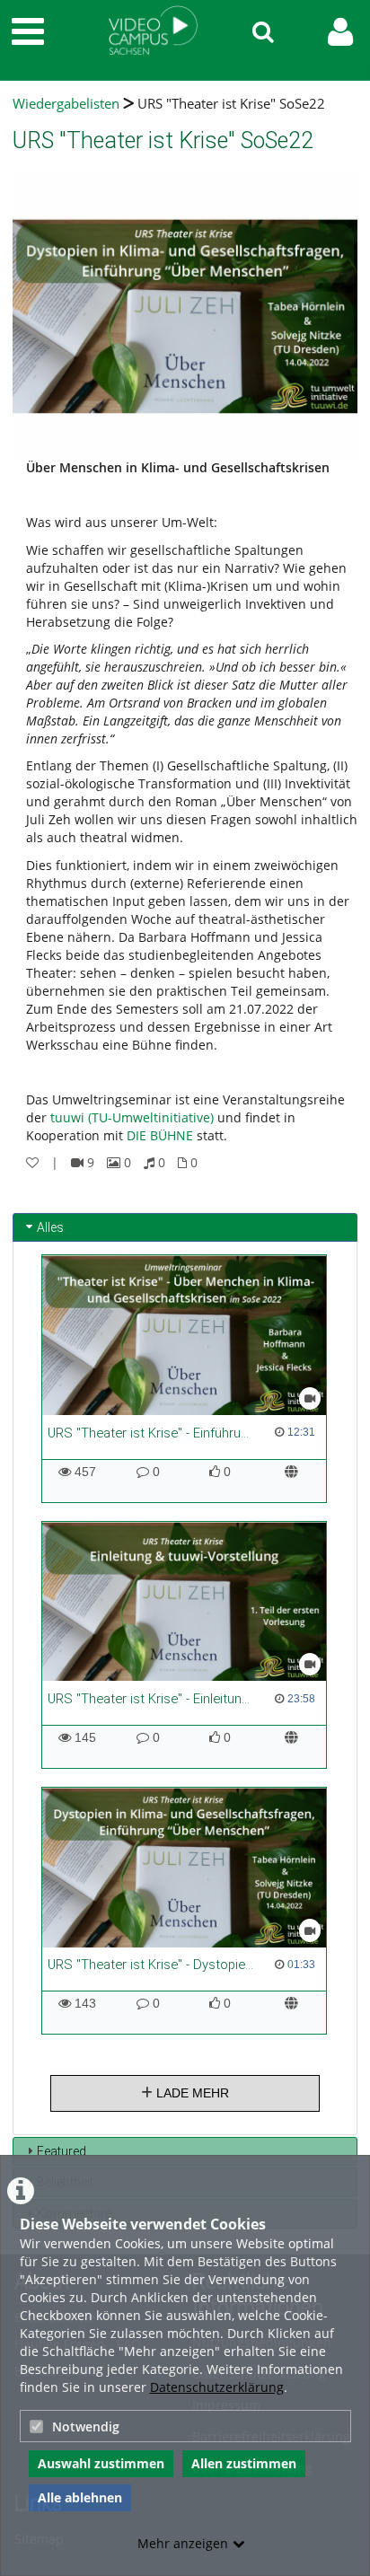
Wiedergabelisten (66, 104)
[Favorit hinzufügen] (32, 1162)
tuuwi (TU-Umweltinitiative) (132, 1117)
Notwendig (86, 2427)
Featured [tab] (62, 2151)
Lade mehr (191, 2093)
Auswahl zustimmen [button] (101, 2463)
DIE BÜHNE (160, 1135)
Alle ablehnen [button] (80, 2497)
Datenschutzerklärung (217, 2387)
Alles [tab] (50, 1227)
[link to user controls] (340, 32)
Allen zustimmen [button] (244, 2463)
